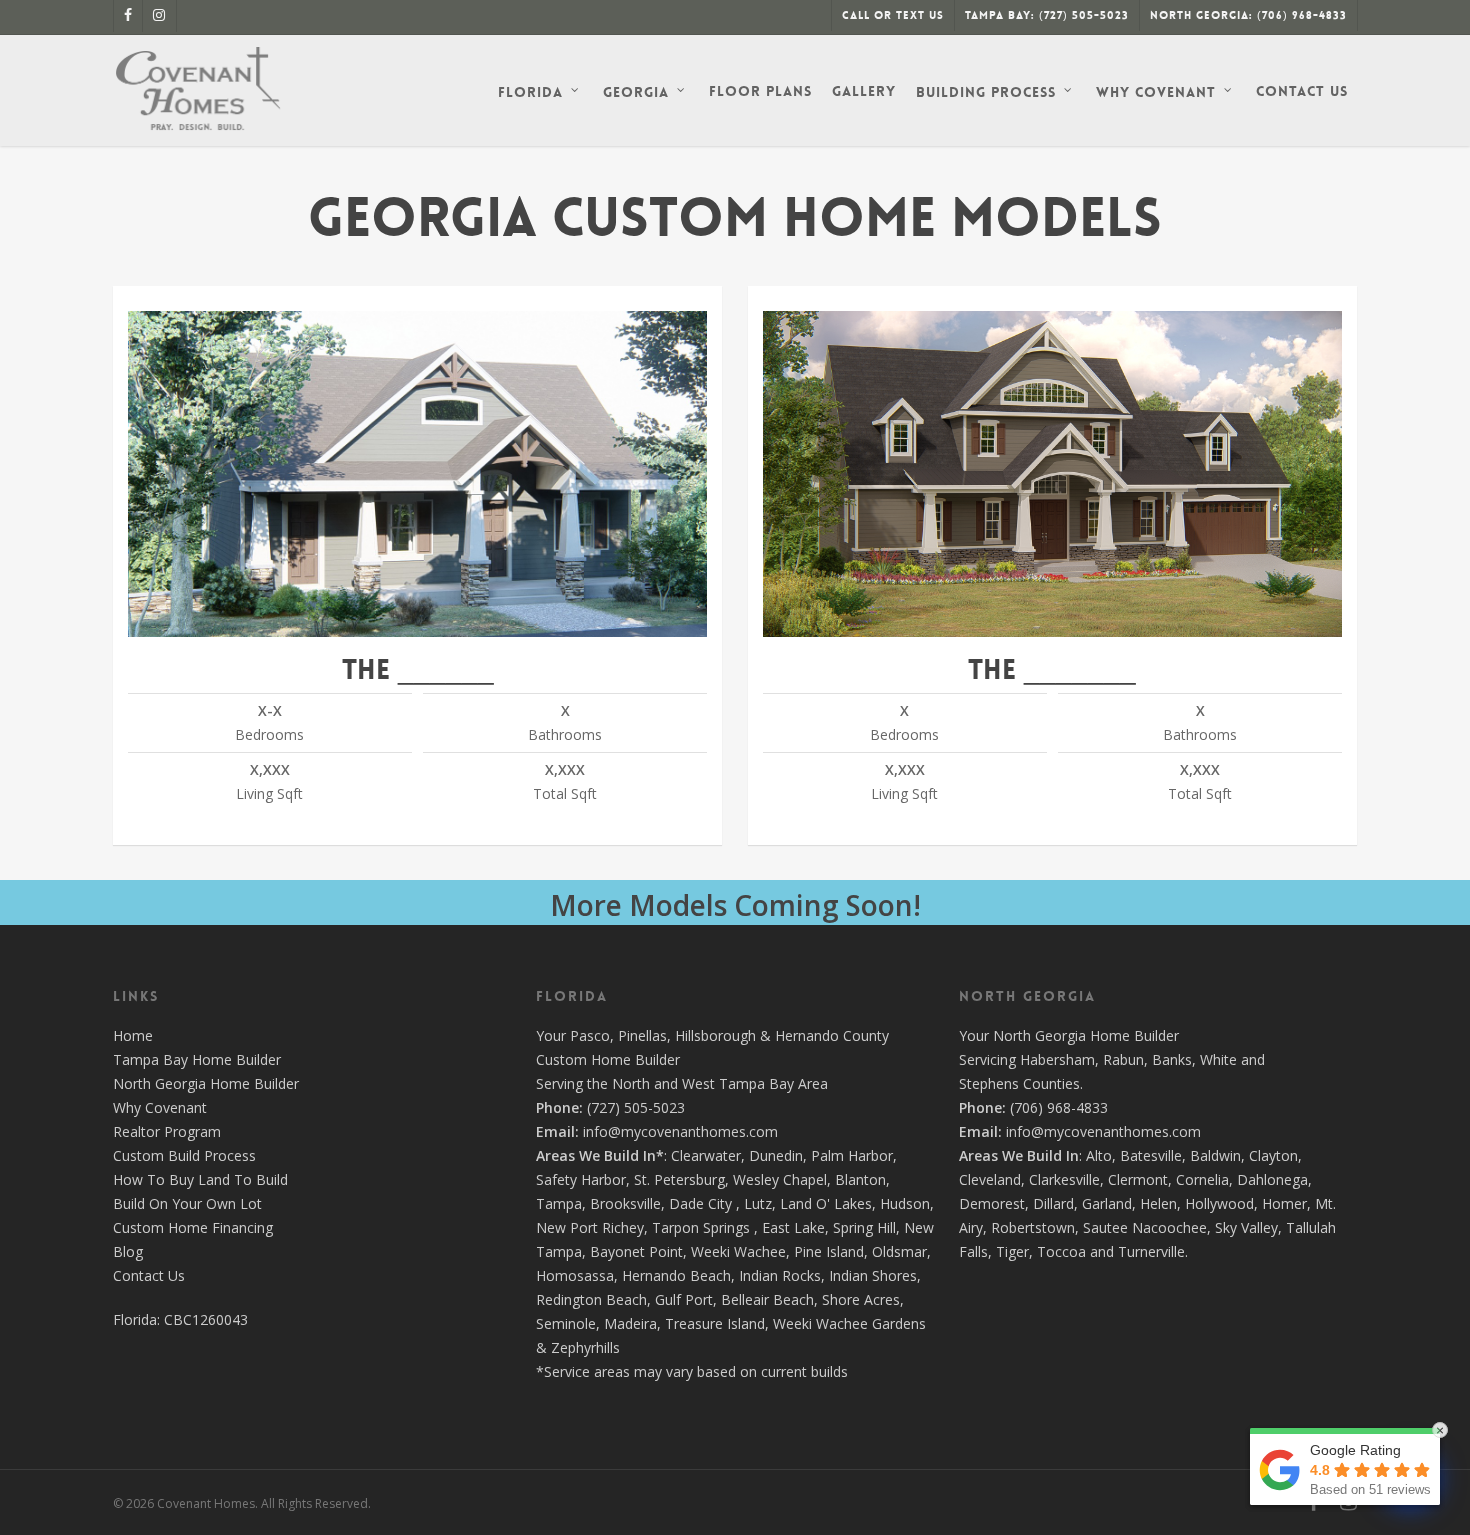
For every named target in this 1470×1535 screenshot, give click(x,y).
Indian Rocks (780, 1275)
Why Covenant (160, 1107)
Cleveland (990, 1179)
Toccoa (1061, 1251)
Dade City (700, 1203)
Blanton (860, 1179)
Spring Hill (864, 1227)
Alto (1099, 1155)
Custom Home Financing (193, 1227)
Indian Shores (873, 1275)
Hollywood (1219, 1203)
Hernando (807, 1035)
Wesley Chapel (780, 1179)
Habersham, (1061, 1059)
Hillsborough (715, 1035)
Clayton (1273, 1155)
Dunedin (776, 1155)
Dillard (1053, 1203)
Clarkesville (1064, 1179)
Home (133, 1035)
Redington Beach (591, 1299)
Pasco (590, 1035)
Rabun (1123, 1059)
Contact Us (149, 1275)
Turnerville (1151, 1251)
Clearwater (706, 1155)
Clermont (1138, 1179)
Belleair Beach (767, 1299)
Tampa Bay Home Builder (197, 1059)
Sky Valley (1246, 1227)
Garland (1107, 1203)
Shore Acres (861, 1299)
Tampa (559, 1203)
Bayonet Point (636, 1251)
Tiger (1012, 1251)
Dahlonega (1272, 1179)
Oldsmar (899, 1251)
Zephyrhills (585, 1347)
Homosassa (575, 1275)
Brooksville (625, 1203)
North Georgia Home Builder (206, 1083)
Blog (128, 1251)
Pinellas (642, 1035)
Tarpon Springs (701, 1227)
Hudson (905, 1203)
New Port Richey (590, 1227)
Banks (1172, 1059)
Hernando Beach (676, 1275)
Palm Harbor (852, 1155)
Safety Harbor (581, 1179)
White (1218, 1059)
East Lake (793, 1227)
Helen (1158, 1203)
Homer (1284, 1203)
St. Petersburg (679, 1179)
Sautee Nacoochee (1145, 1227)
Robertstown (1033, 1227)
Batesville (1151, 1155)
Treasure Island (715, 1323)
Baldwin (1215, 1155)
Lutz (758, 1203)
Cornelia (1202, 1179)
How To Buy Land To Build (200, 1179)
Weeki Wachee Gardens (849, 1323)
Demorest (992, 1203)
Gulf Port (684, 1299)
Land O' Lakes (826, 1203)
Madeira (630, 1323)
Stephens (989, 1083)
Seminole (566, 1323)
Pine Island (829, 1251)
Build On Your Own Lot (187, 1203)
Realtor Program (167, 1131)
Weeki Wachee (738, 1251)
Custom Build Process (184, 1155)
